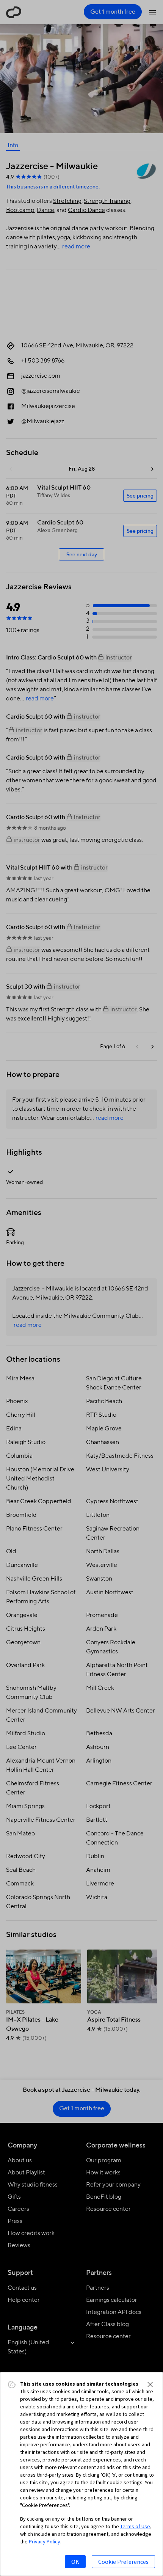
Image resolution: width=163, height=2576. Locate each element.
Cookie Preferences (123, 2562)
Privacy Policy (45, 2541)
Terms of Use (135, 2526)
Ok (75, 2562)
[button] (150, 2384)
